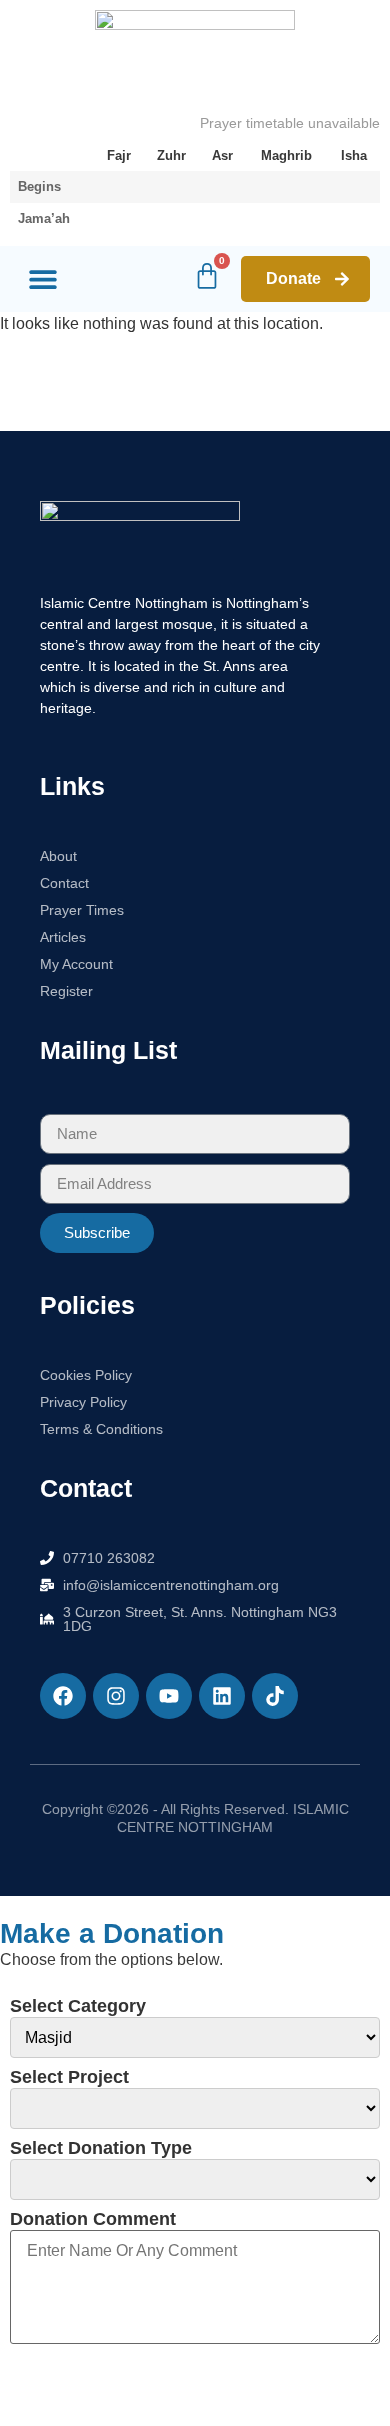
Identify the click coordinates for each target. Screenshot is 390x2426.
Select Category (78, 2006)
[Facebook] (63, 1696)
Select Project (69, 2077)
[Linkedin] (222, 1696)
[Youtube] (169, 1696)
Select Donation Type (101, 2148)
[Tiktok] (275, 1696)
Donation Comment (93, 2219)
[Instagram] (116, 1696)
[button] (42, 279)
